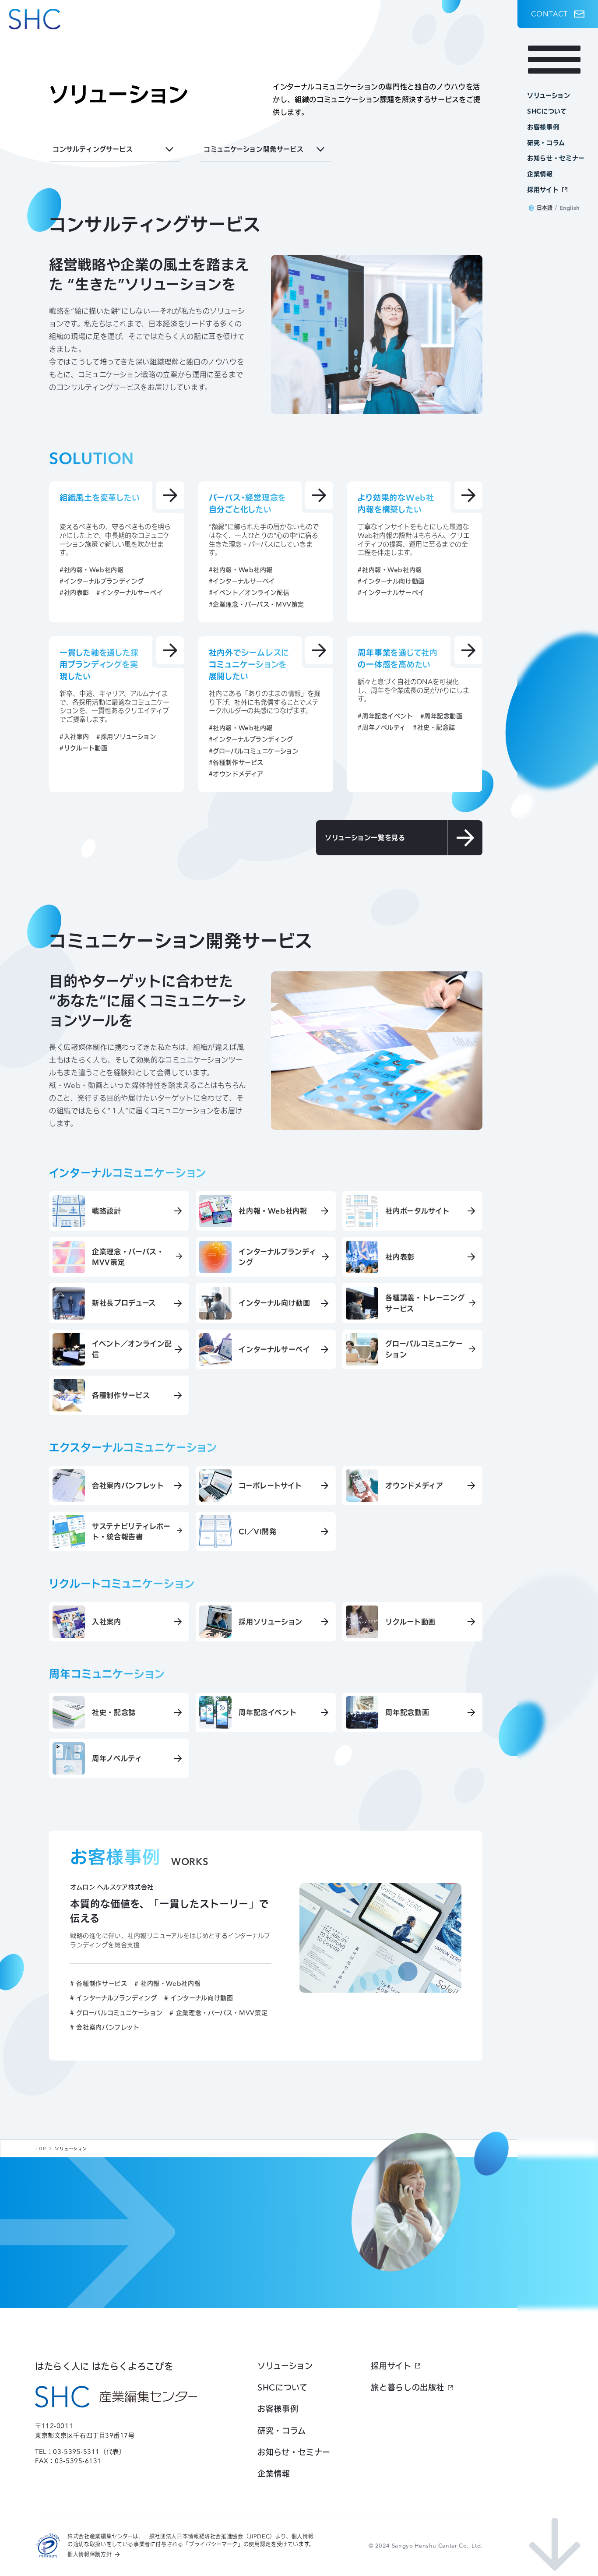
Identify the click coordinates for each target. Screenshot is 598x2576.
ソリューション (285, 2366)
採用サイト (391, 2366)
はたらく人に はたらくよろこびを (104, 2366)
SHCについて (282, 2387)
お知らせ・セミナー (294, 2452)
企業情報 (274, 2474)
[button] (558, 14)
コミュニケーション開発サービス (253, 149)
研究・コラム (282, 2431)
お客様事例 (278, 2409)
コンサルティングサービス (93, 149)
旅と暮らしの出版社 (408, 2387)
